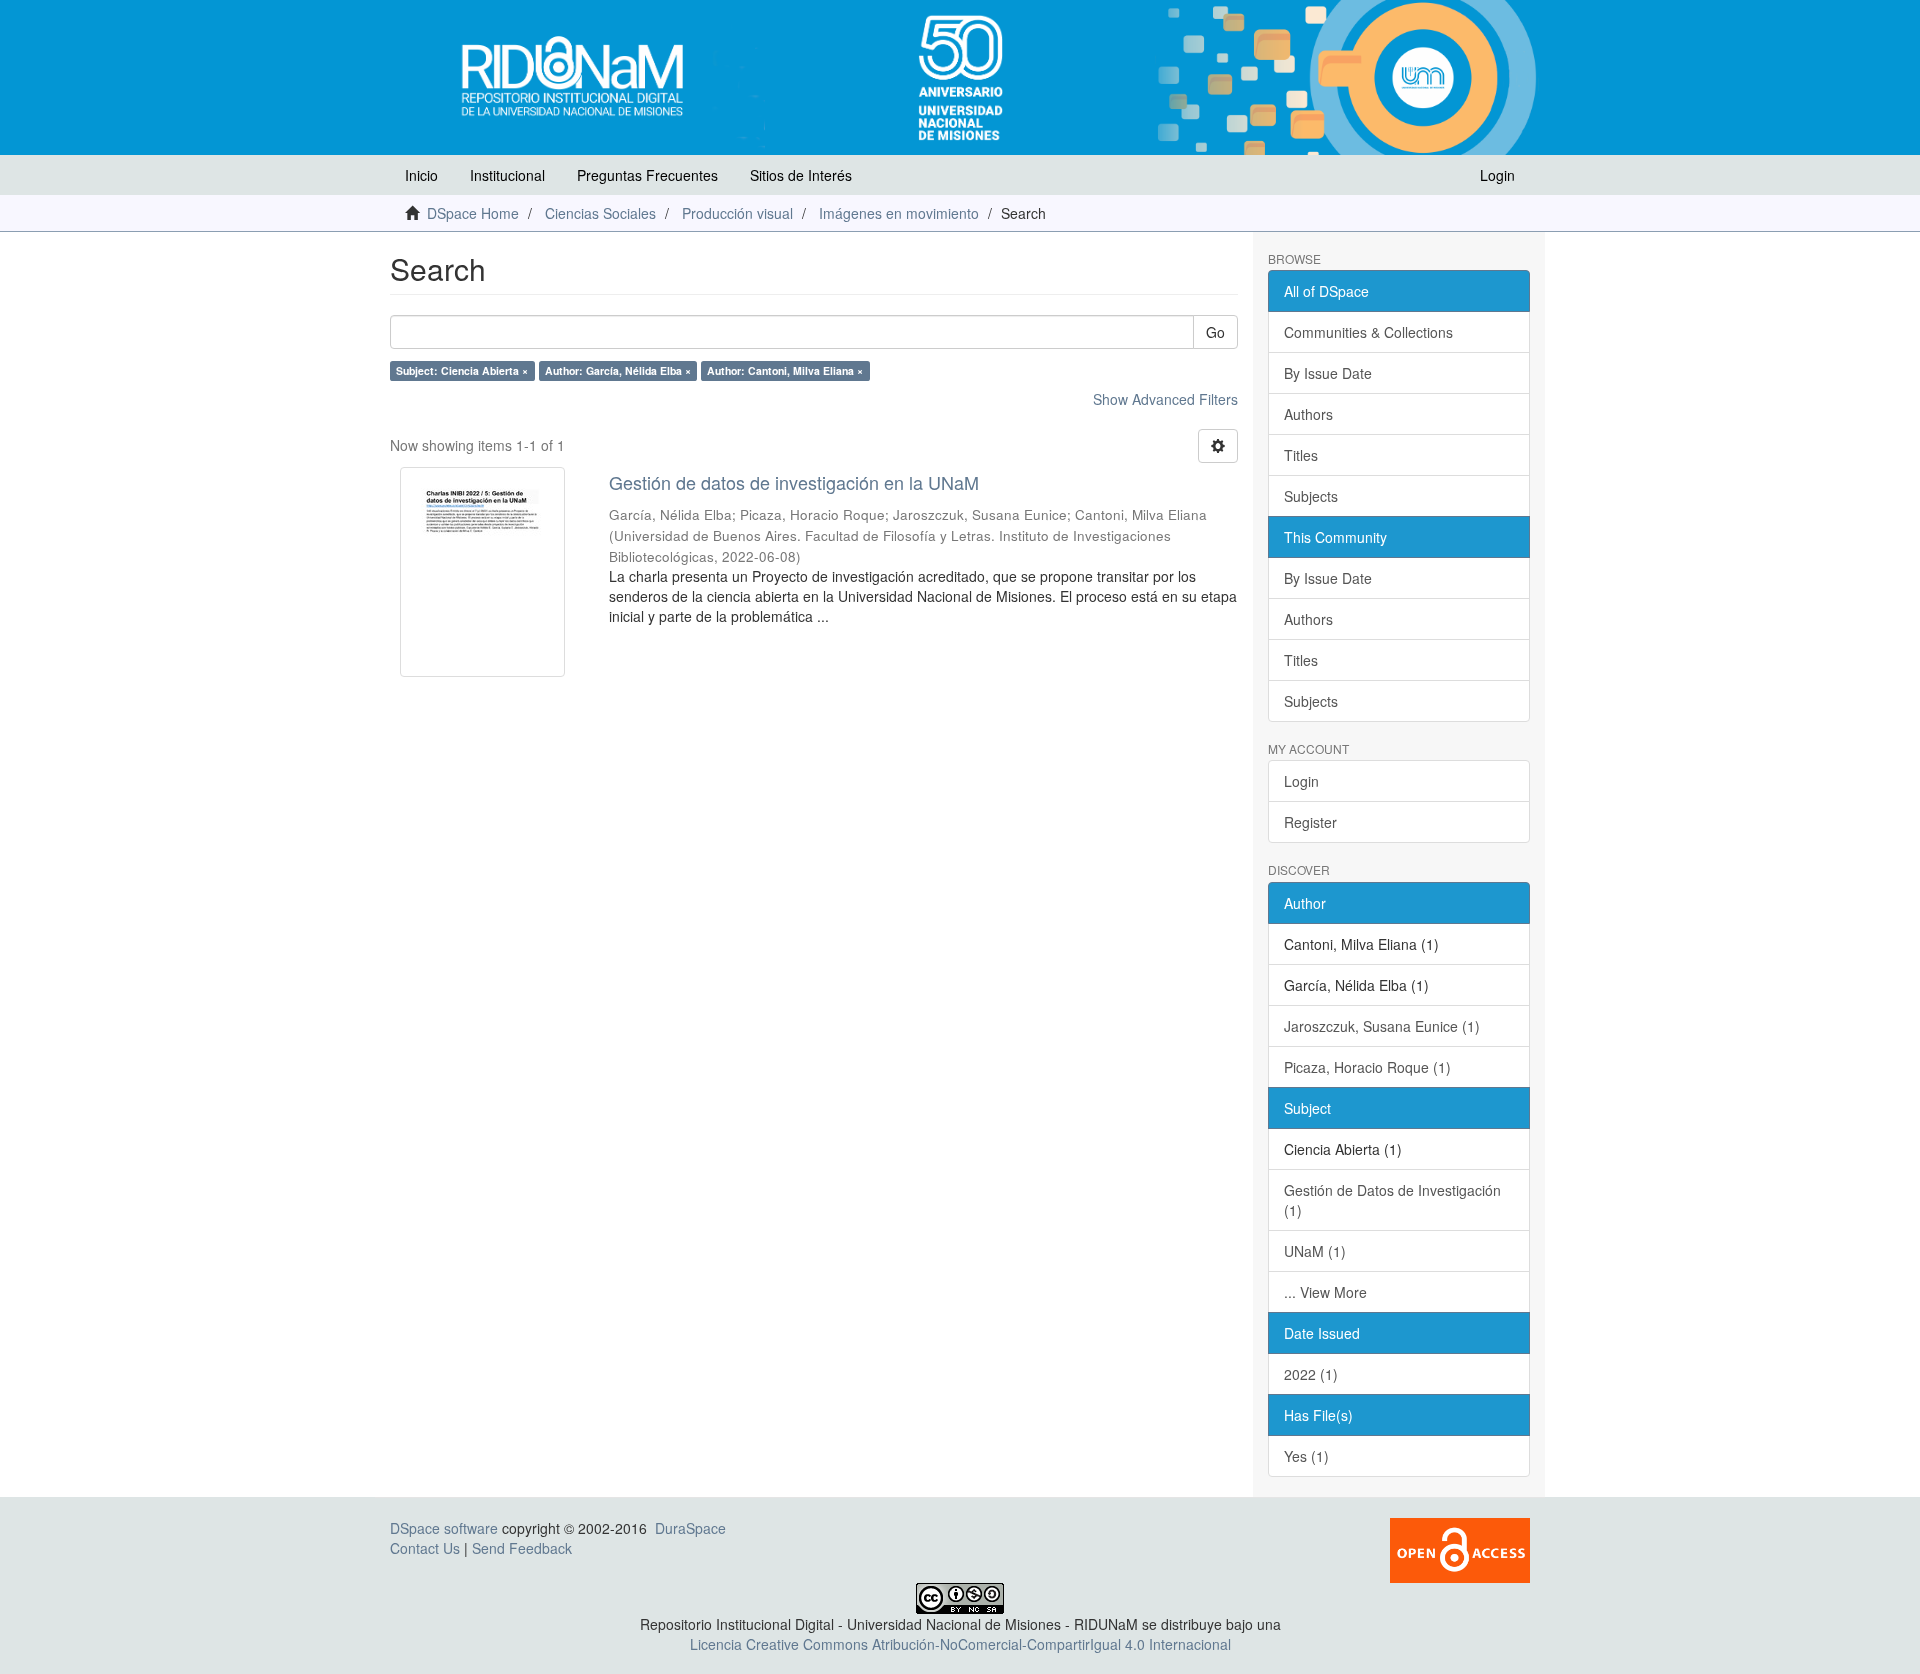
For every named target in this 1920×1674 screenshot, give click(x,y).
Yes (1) (1306, 1456)
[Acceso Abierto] (1460, 1548)
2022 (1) (1311, 1374)
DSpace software (444, 1528)
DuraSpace (690, 1528)
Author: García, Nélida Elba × (618, 370)
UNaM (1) (1315, 1251)
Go (1215, 332)
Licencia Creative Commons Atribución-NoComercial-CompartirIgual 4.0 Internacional (960, 1644)
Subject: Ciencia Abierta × (462, 370)
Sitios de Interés (801, 175)
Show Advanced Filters (1165, 399)
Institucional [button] (507, 175)
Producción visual (737, 213)
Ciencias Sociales (600, 213)
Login (1301, 781)
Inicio (421, 175)
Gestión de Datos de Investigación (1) (1392, 1200)
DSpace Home (473, 213)
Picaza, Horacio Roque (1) (1367, 1067)
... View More (1325, 1292)
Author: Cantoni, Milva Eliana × (785, 370)
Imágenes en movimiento (899, 213)
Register (1310, 822)
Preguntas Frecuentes (647, 175)
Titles (1301, 455)
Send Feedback (522, 1548)
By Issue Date (1328, 373)
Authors (1308, 414)
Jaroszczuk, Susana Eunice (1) (1382, 1026)
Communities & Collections (1368, 332)
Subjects (1311, 496)
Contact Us (425, 1548)
